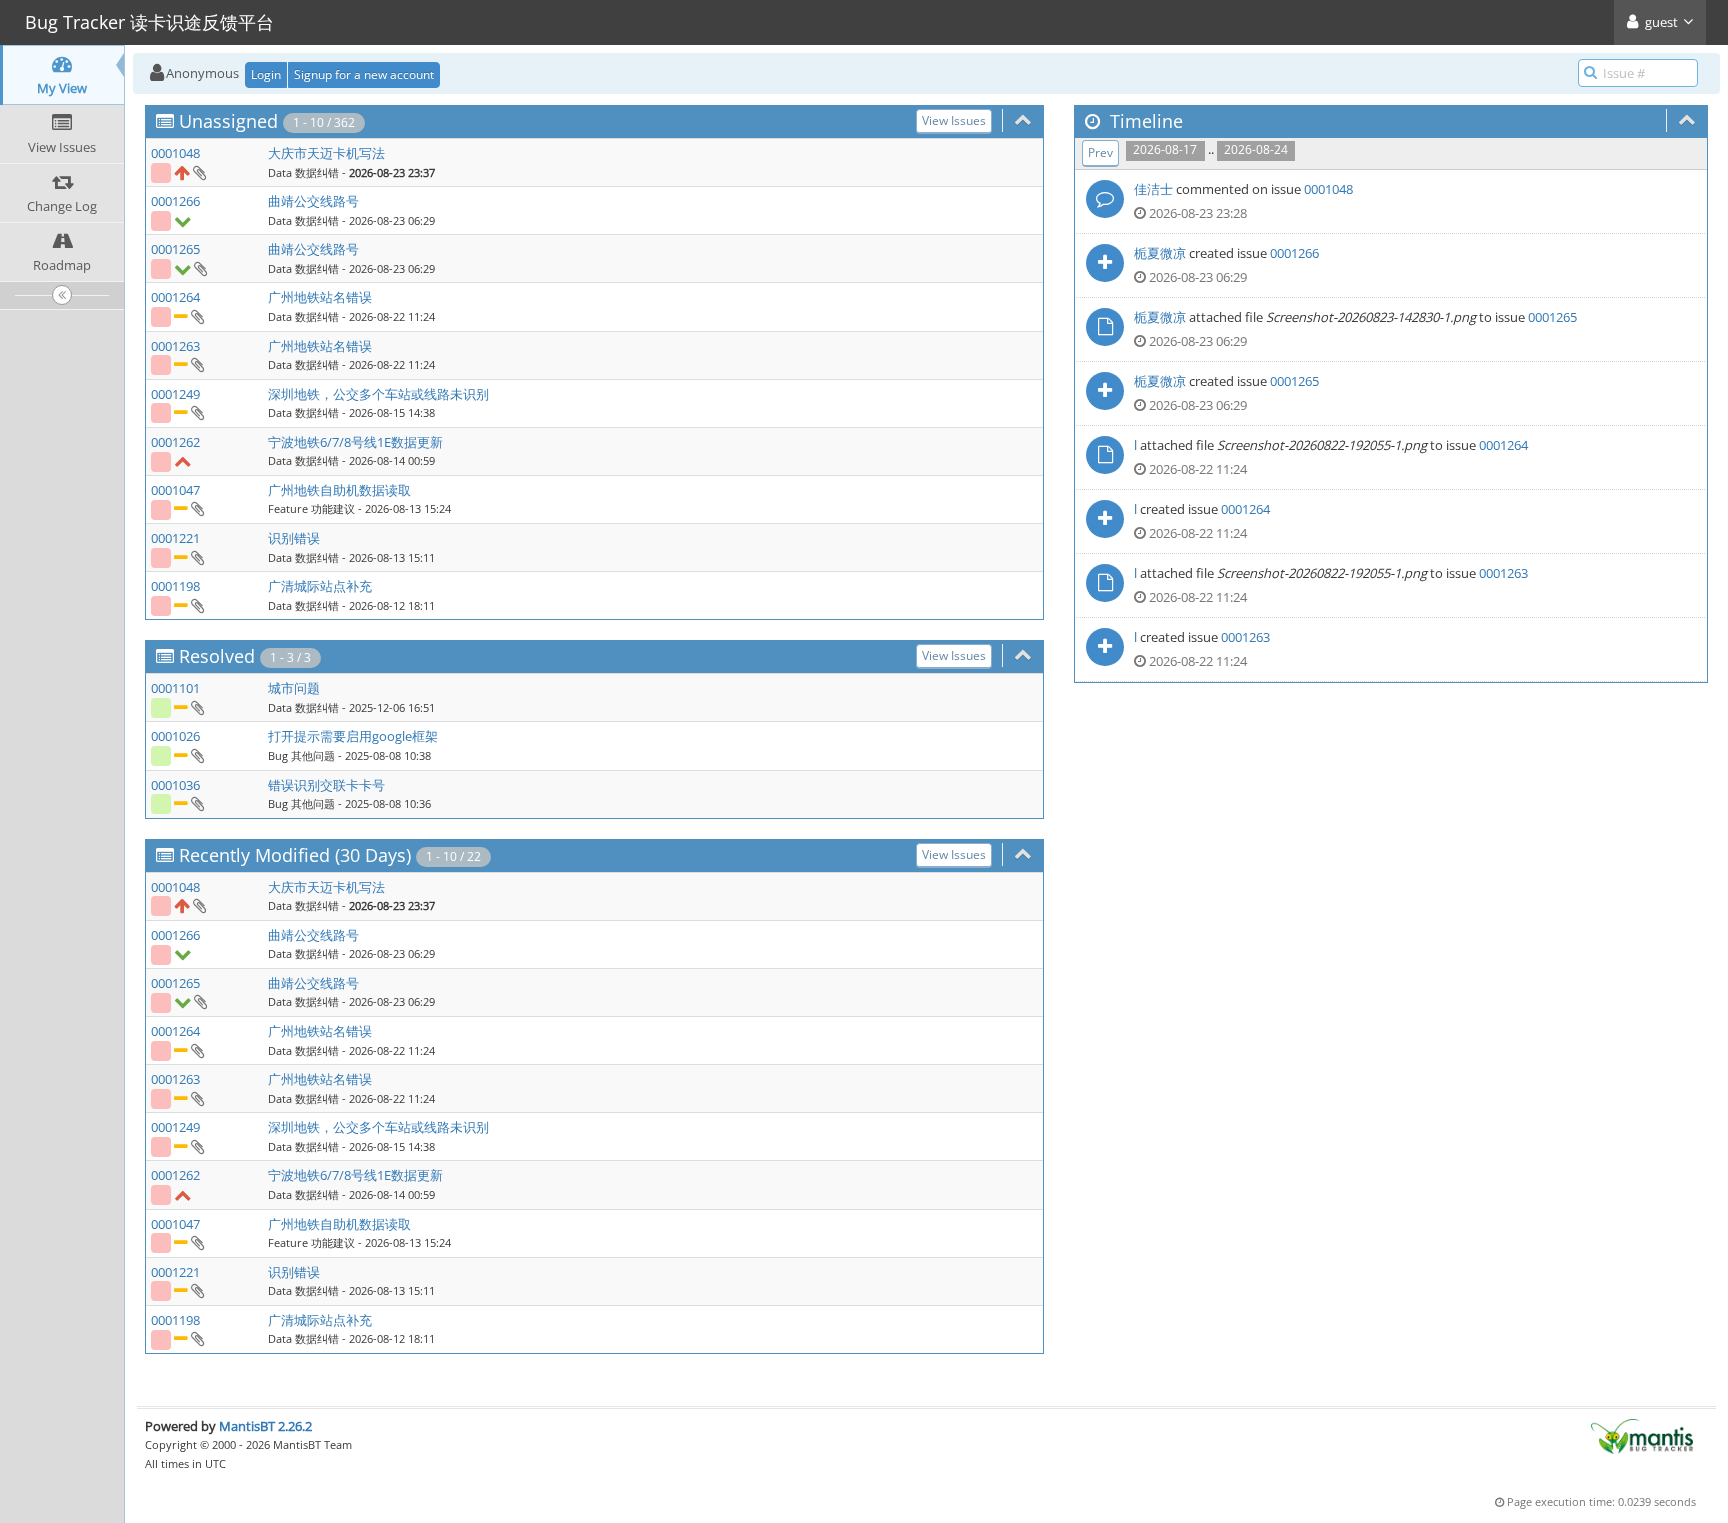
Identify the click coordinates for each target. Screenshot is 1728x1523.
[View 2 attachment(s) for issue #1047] (196, 508)
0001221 (175, 538)
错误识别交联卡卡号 (326, 785)
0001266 (175, 201)
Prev (1100, 152)
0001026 (175, 736)
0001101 (175, 688)
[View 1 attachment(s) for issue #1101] (196, 707)
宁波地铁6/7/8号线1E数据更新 (355, 442)
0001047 (175, 490)
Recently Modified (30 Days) (295, 855)
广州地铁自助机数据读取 (339, 490)
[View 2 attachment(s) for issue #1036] (196, 803)
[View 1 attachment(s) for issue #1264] (196, 316)
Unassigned (228, 121)
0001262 (175, 442)
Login (266, 74)
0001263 (175, 346)
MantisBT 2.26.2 (265, 1426)
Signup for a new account (364, 74)
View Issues (954, 120)
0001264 (175, 297)
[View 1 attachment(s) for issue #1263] (196, 364)
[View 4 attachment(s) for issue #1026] (196, 755)
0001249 (175, 394)
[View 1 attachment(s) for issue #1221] (196, 557)
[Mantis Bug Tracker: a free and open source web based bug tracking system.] (1642, 1435)
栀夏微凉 (1160, 253)
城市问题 (294, 688)
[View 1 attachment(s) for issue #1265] (199, 268)
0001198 (175, 586)
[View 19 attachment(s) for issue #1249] (196, 412)
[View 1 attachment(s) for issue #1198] (196, 605)
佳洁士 (1153, 189)
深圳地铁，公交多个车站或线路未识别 (378, 394)
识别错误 (294, 538)
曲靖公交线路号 (313, 201)
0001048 (175, 153)
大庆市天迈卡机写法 (326, 153)
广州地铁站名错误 (320, 297)
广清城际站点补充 (320, 586)
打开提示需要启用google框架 (353, 736)
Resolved (217, 656)
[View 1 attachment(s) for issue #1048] (198, 172)
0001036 (175, 785)
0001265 (175, 249)
